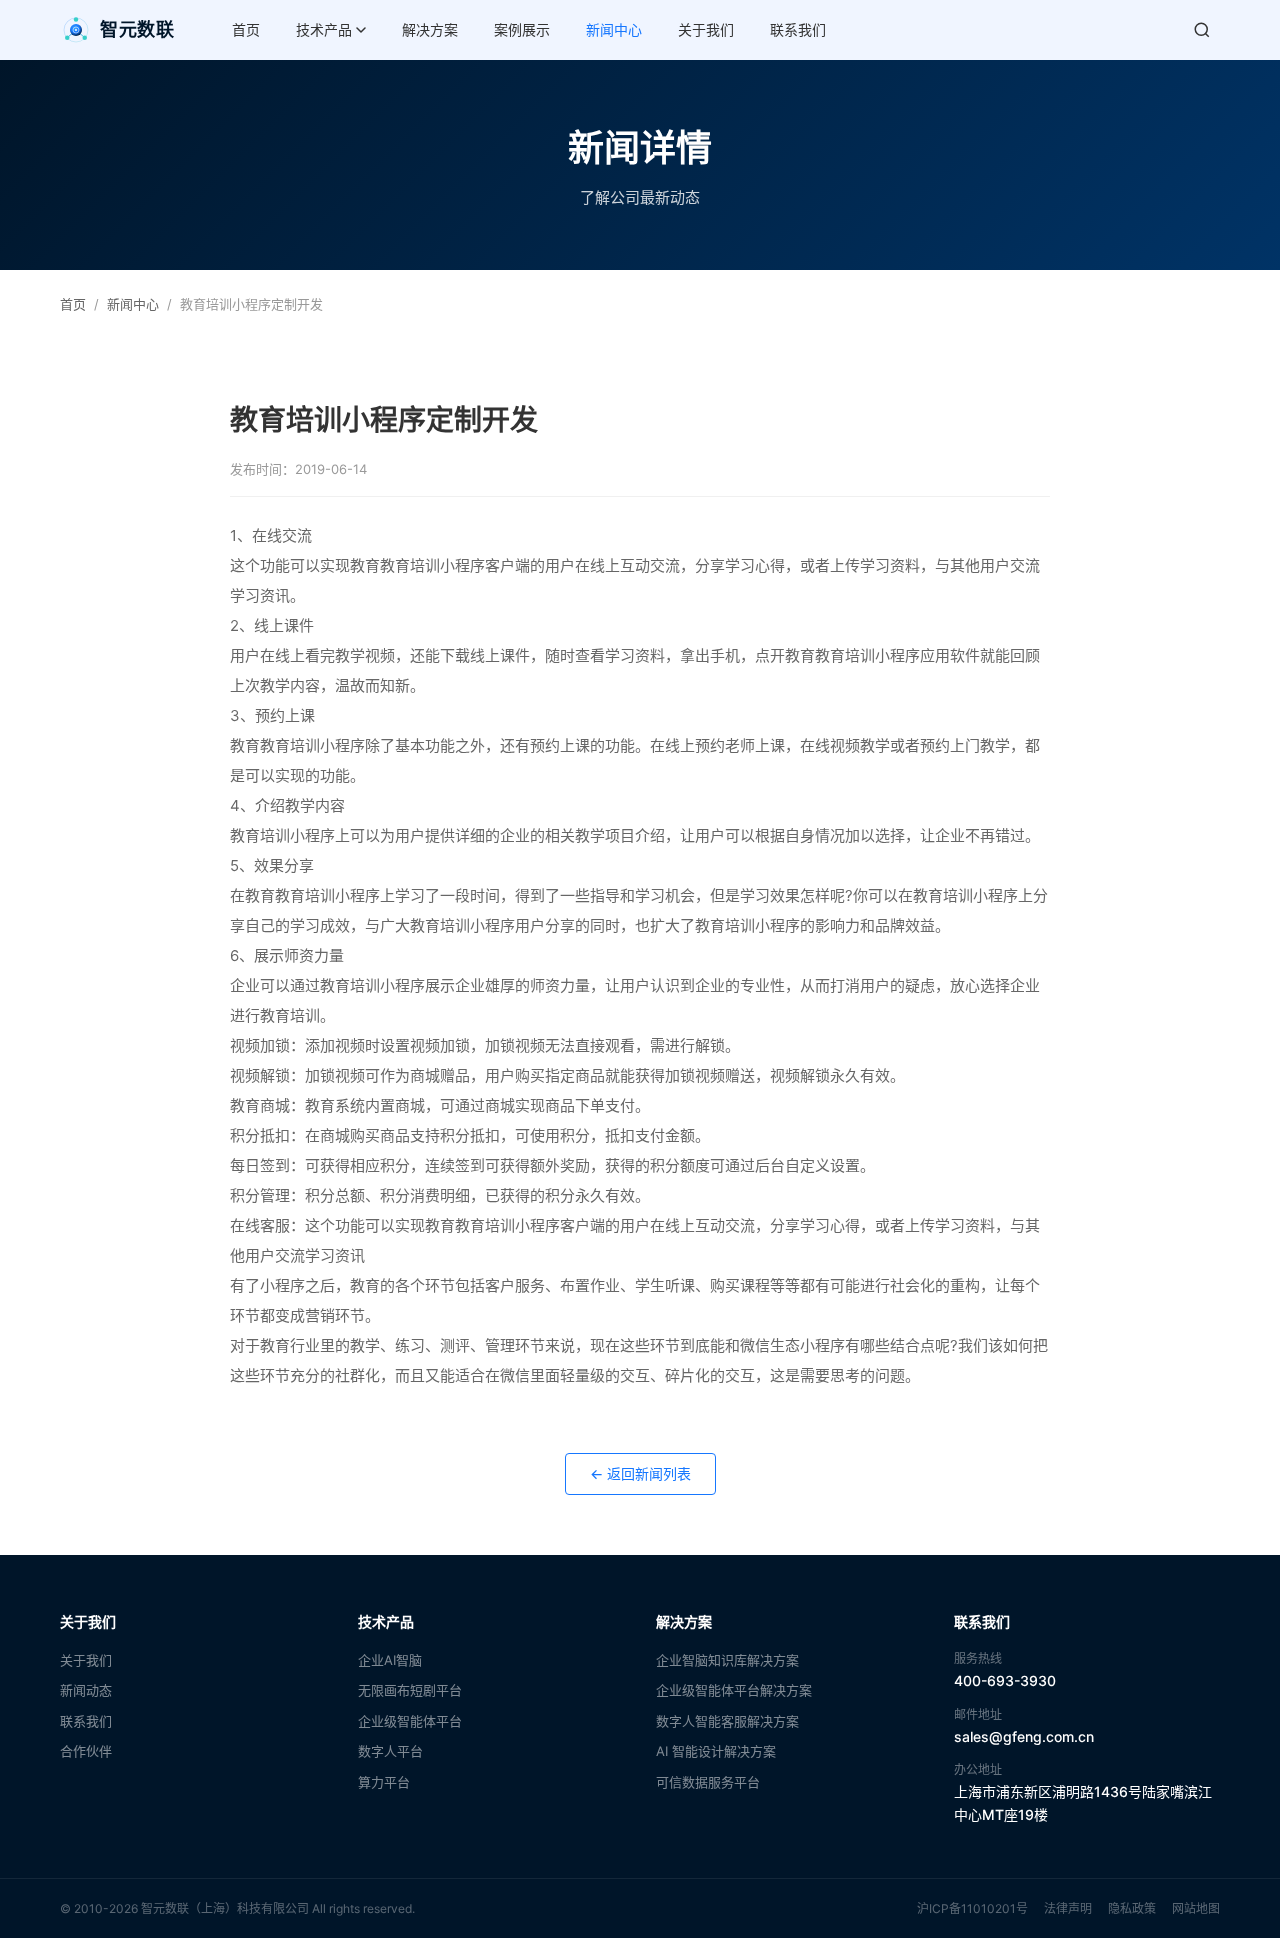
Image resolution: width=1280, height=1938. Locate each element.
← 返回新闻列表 (640, 1473)
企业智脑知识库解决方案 (727, 1660)
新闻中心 (614, 29)
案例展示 (522, 29)
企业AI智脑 (390, 1660)
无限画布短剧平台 (410, 1690)
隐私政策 (1132, 1908)
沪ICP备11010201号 (972, 1908)
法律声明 (1068, 1908)
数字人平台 (390, 1751)
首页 (246, 29)
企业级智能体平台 (410, 1721)
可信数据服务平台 (708, 1782)
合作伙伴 (86, 1751)
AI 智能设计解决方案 (716, 1751)
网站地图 (1196, 1908)
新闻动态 (86, 1690)
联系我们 (798, 29)
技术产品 (324, 29)
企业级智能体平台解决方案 (734, 1690)
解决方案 (430, 29)
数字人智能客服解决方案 (727, 1721)
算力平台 (384, 1782)
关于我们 (706, 29)
